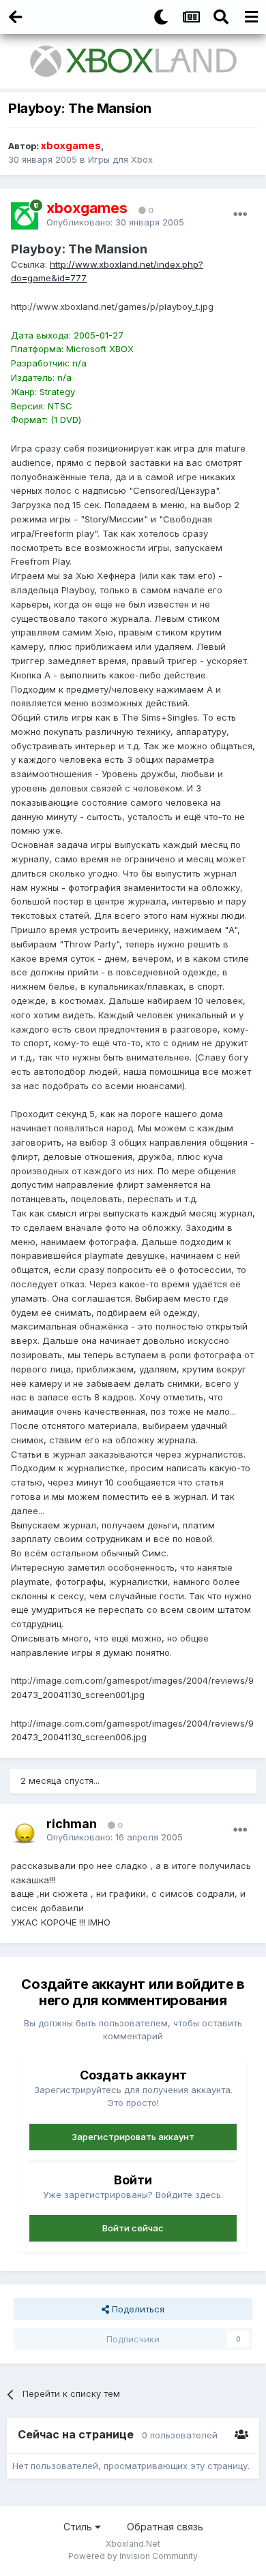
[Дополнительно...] (240, 215)
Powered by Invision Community (133, 2556)
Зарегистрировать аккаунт (133, 2137)
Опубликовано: (115, 222)
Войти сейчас (133, 2228)
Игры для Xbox (120, 159)
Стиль (79, 2527)
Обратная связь (165, 2527)
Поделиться (137, 2309)
